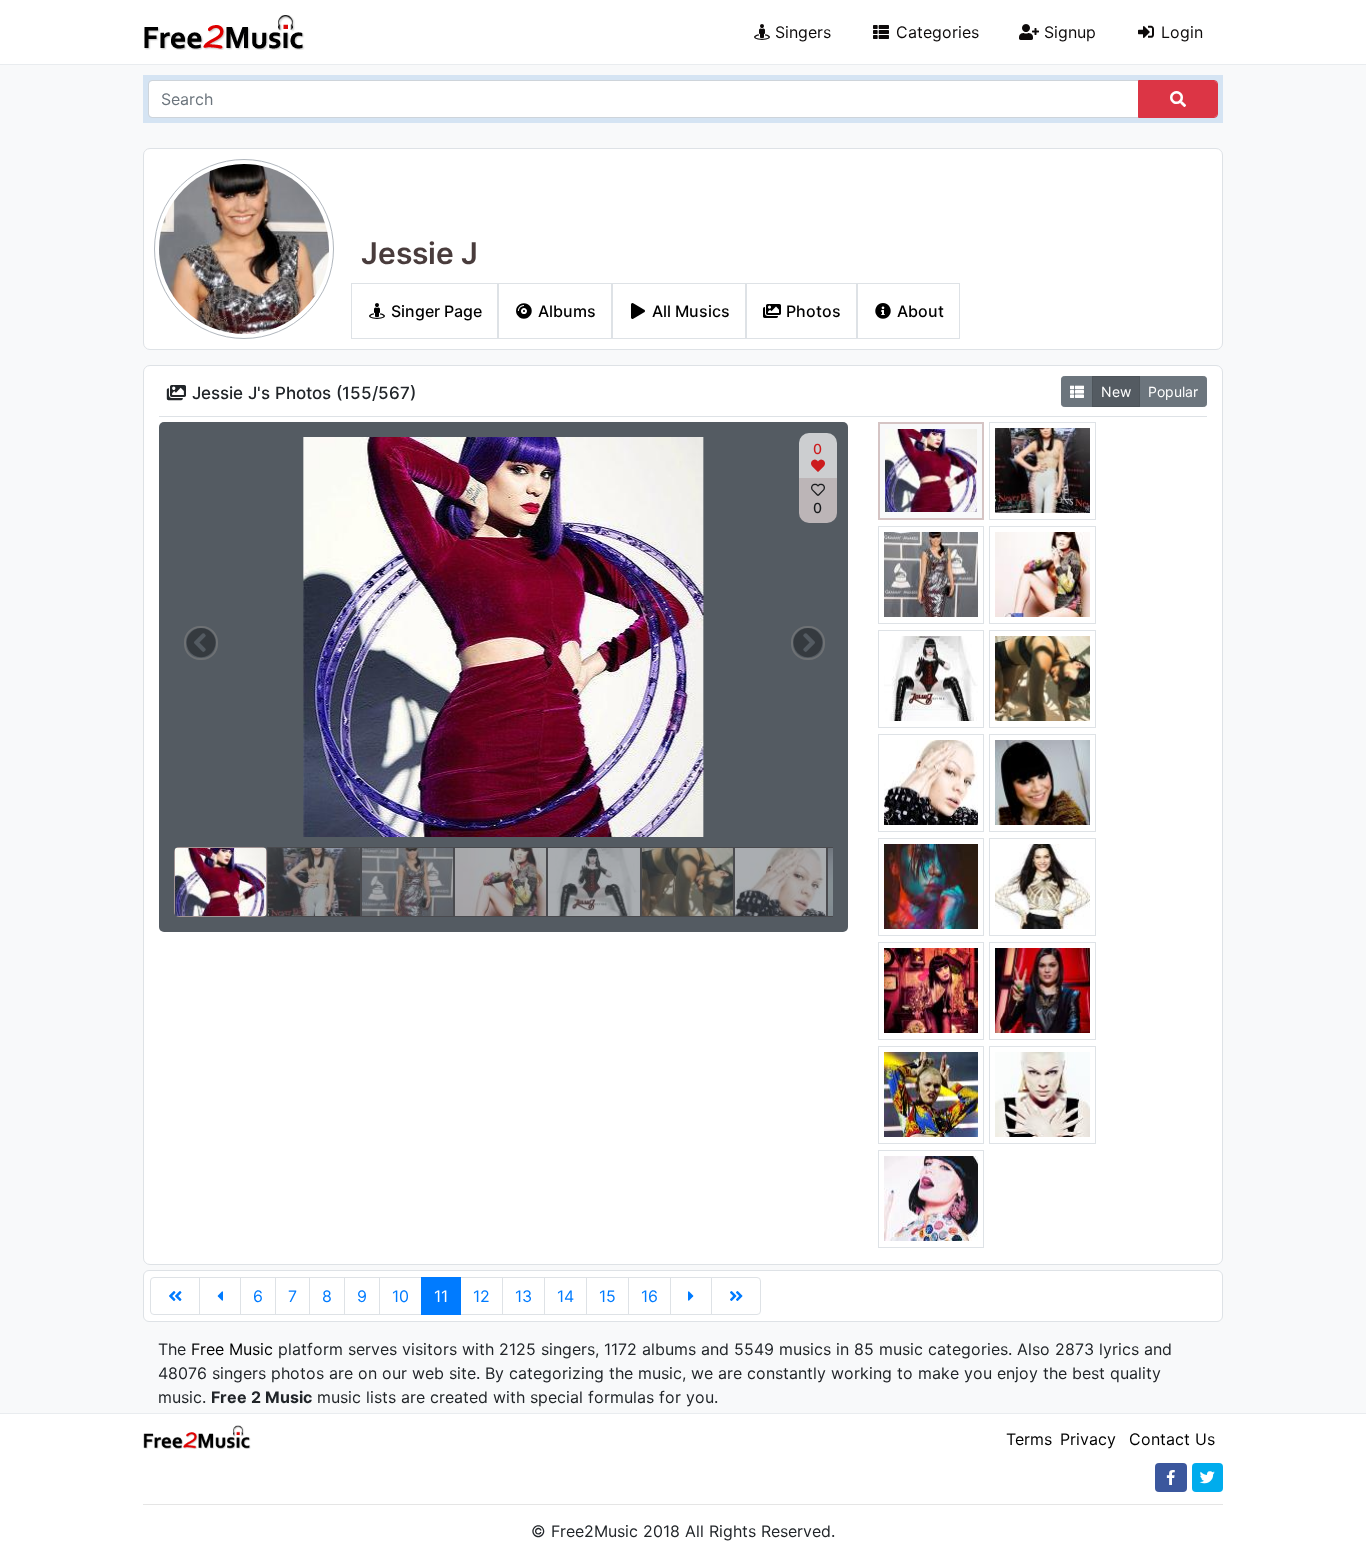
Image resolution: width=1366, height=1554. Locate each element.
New (1116, 391)
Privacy (1088, 1439)
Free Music (232, 1349)
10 (400, 1296)
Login (1179, 32)
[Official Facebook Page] (1171, 1477)
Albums (565, 311)
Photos (811, 311)
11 (441, 1296)
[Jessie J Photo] (931, 469)
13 (523, 1296)
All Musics (689, 311)
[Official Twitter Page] (1207, 1477)
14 (565, 1296)
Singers (800, 32)
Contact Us (1172, 1439)
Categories (935, 32)
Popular (1173, 391)
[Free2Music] (224, 32)
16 (649, 1296)
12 (481, 1296)
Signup (1067, 32)
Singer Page (434, 311)
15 (607, 1296)
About (918, 311)
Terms (1029, 1439)
